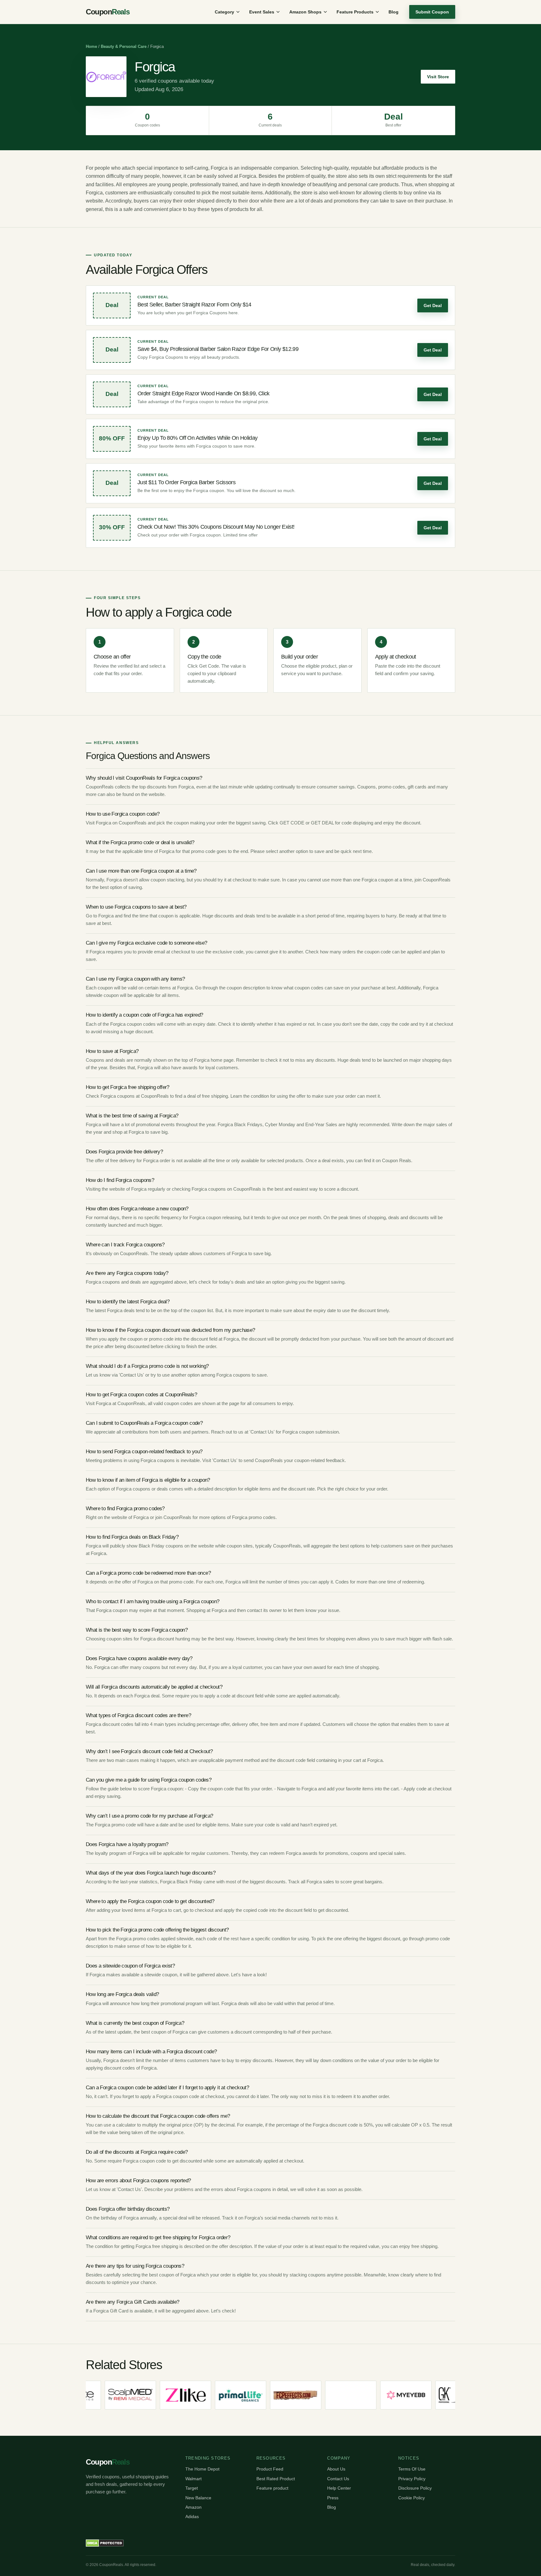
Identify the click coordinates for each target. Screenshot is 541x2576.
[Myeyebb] (339, 2395)
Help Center (339, 2488)
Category (224, 12)
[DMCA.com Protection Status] (105, 2543)
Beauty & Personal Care (124, 46)
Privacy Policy (412, 2479)
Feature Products (355, 12)
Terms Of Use (412, 2469)
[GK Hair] (394, 2395)
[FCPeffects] (229, 2395)
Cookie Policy (412, 2498)
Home (91, 46)
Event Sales (262, 12)
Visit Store (438, 77)
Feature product (272, 2488)
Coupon (108, 12)
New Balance (198, 2498)
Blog (394, 12)
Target (192, 2488)
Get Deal (433, 305)
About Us (336, 2469)
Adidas (192, 2517)
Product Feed (270, 2469)
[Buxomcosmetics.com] (284, 2395)
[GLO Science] (449, 2395)
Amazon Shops (305, 12)
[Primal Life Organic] (174, 2395)
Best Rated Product (276, 2479)
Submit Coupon (432, 12)
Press (333, 2498)
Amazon (193, 2507)
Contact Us (338, 2479)
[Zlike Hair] (119, 2395)
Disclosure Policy (415, 2488)
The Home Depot (202, 2469)
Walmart (193, 2479)
